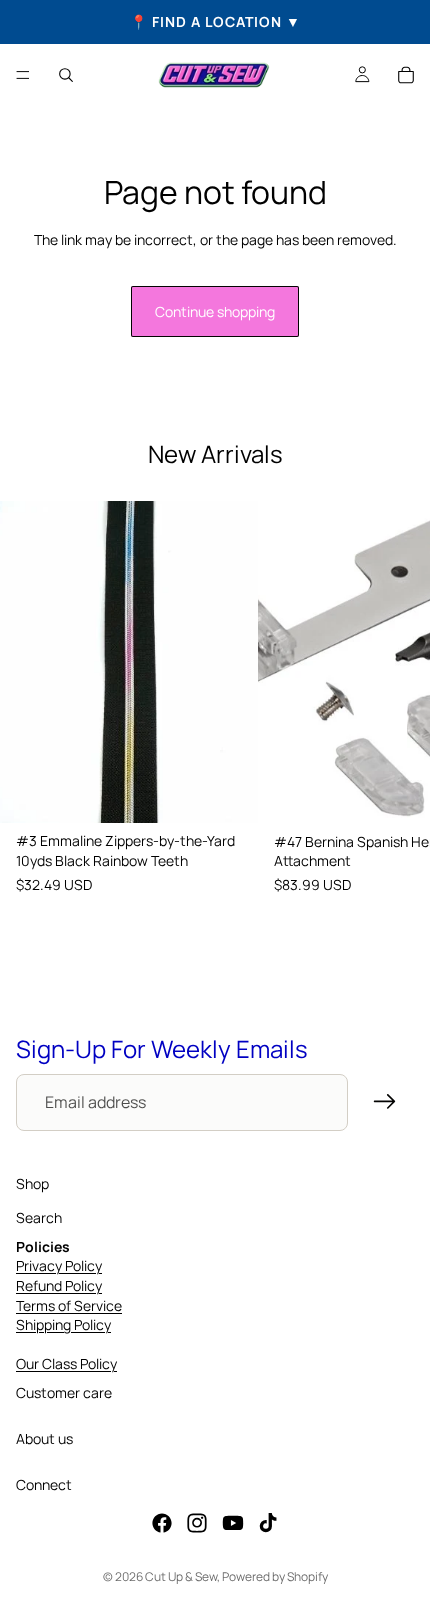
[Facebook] (162, 1524)
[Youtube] (233, 1524)
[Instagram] (197, 1524)
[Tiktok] (268, 1524)
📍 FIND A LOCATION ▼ (215, 21)
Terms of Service (69, 1305)
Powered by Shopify (275, 1576)
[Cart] (406, 75)
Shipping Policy (63, 1325)
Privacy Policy (59, 1266)
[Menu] (23, 75)
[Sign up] (385, 1102)
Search (39, 1218)
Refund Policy (59, 1285)
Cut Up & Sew (181, 1576)
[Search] (66, 75)
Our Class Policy (66, 1364)
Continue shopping (215, 311)
